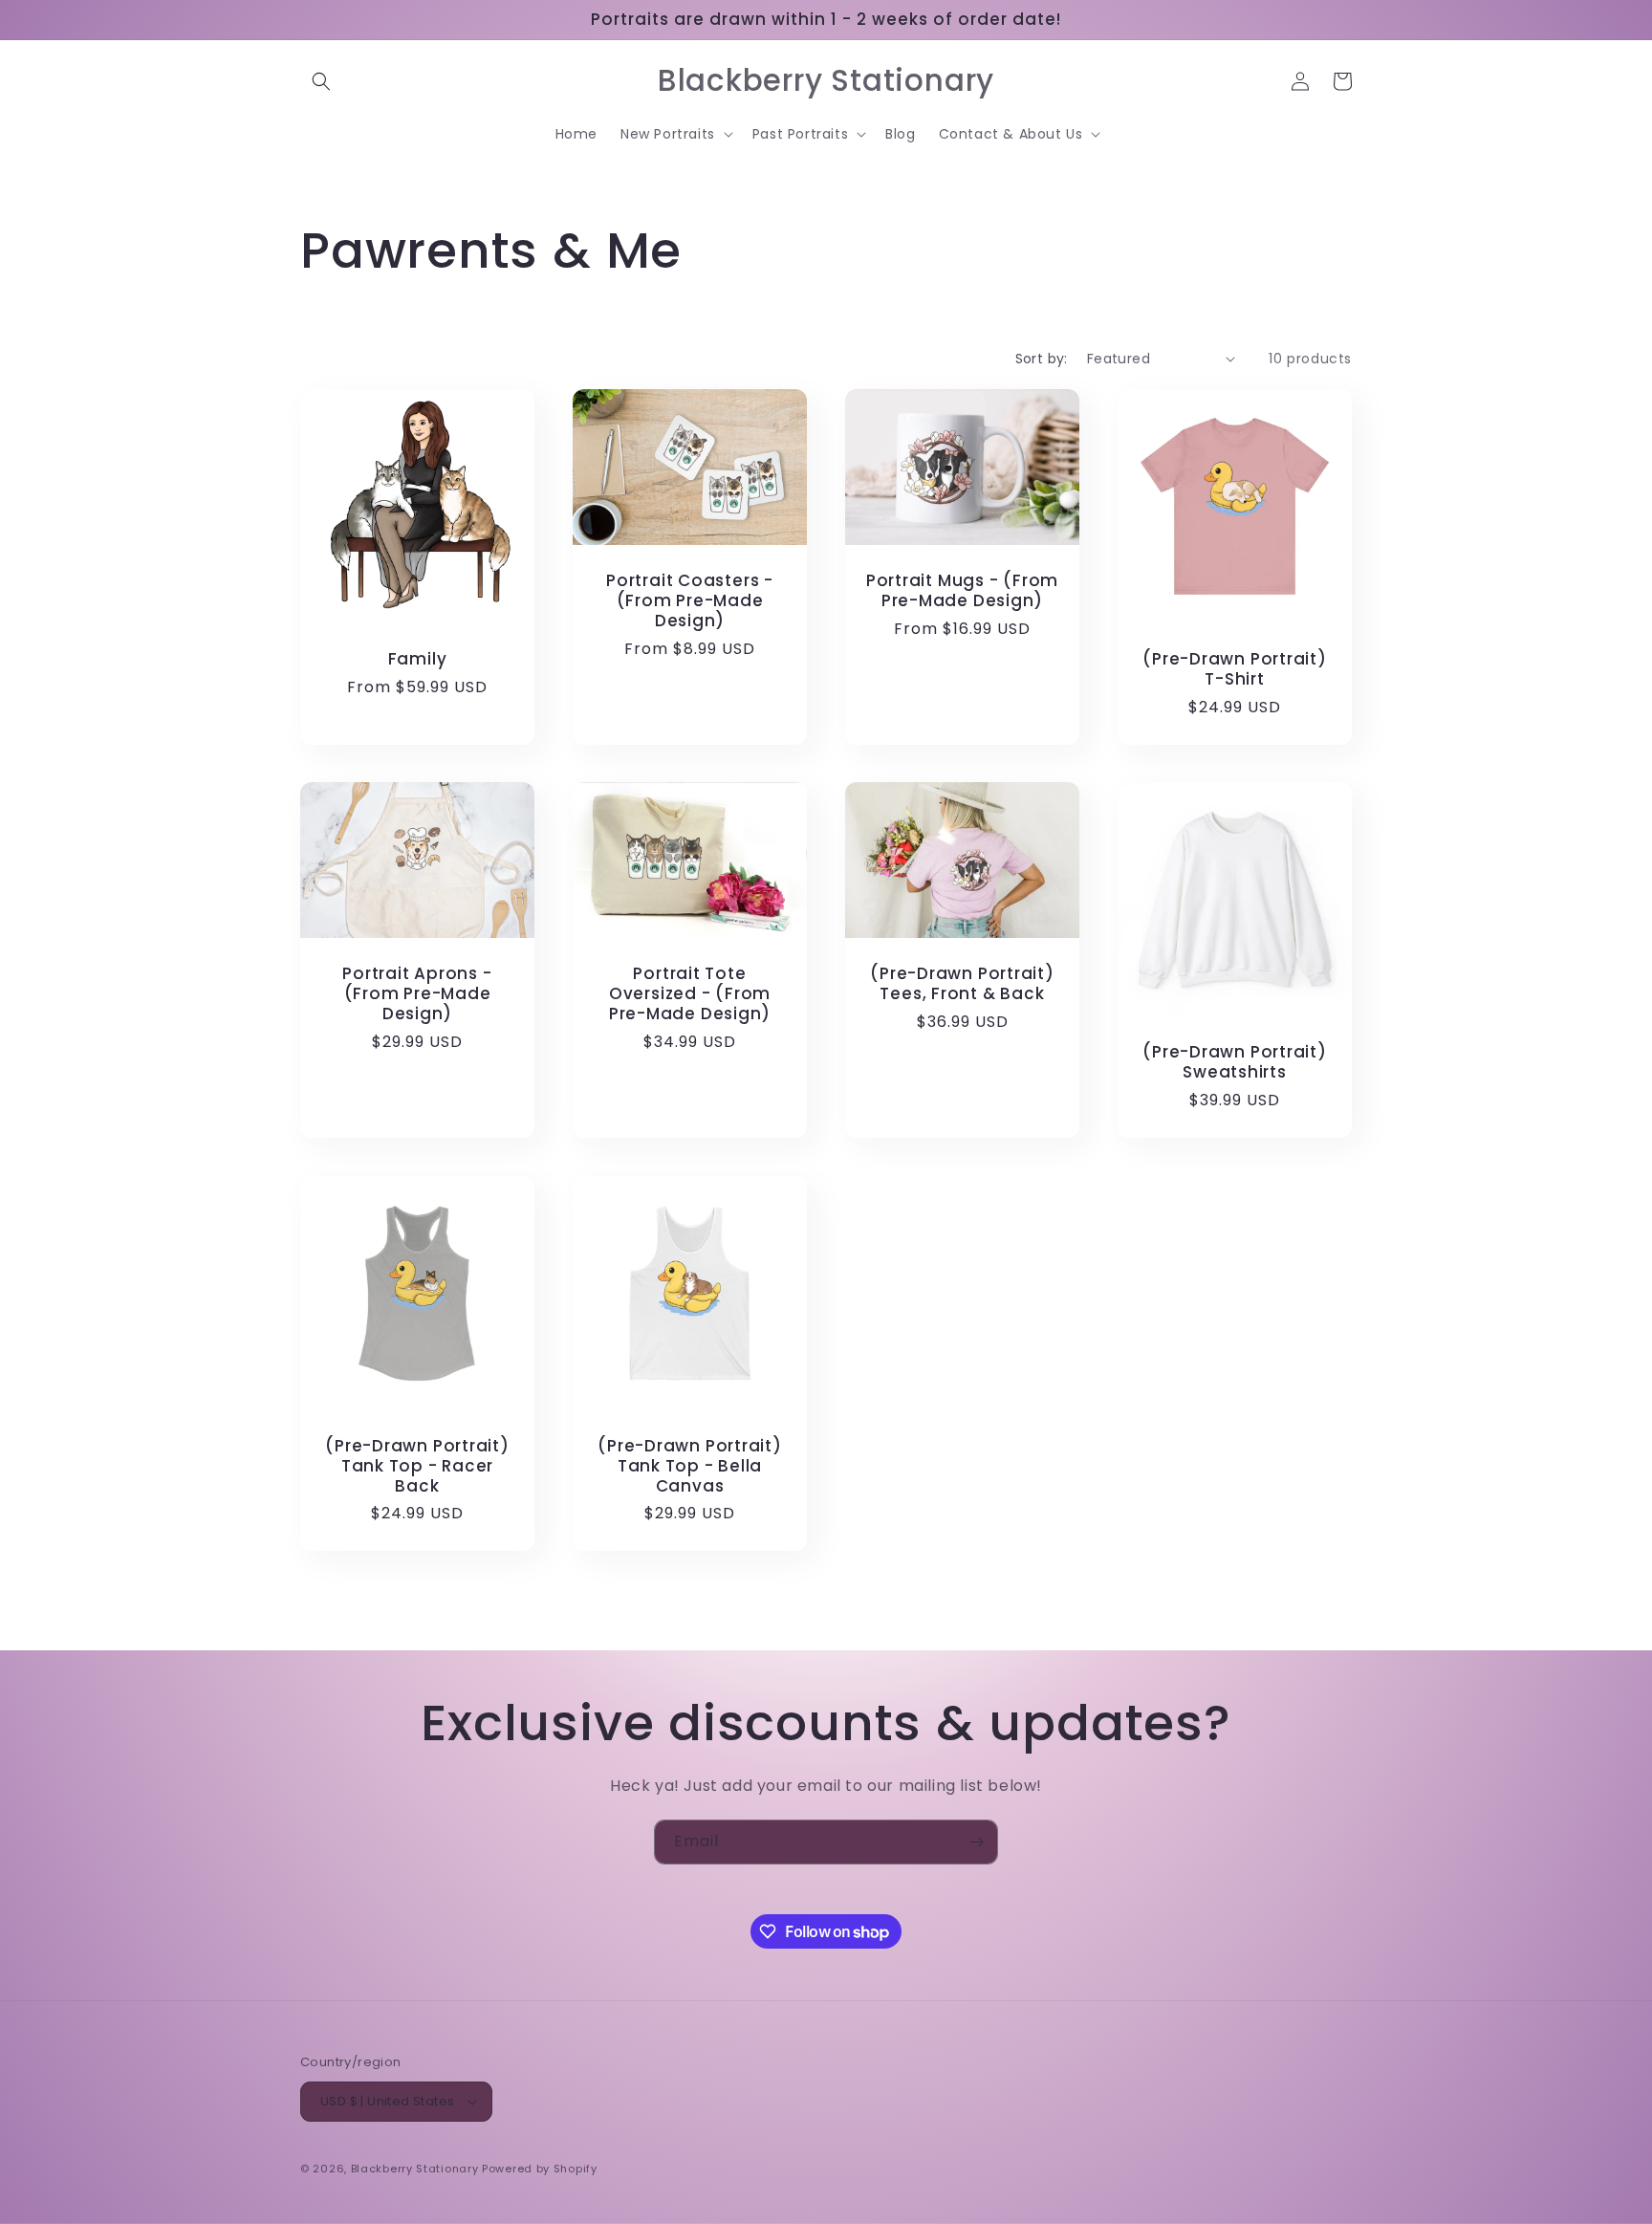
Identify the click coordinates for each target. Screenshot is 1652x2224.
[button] (321, 81)
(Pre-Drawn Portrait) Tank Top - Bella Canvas (690, 1466)
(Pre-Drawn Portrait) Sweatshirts (1235, 1062)
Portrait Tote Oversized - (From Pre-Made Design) (690, 994)
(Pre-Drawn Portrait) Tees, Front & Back (962, 985)
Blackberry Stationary (415, 2169)
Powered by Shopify (540, 2169)
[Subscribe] (976, 1842)
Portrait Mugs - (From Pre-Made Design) (962, 591)
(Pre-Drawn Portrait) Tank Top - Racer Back (417, 1466)
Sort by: (1042, 359)
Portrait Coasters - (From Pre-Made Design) (690, 600)
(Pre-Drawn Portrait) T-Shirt (1235, 669)
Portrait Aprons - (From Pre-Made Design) (417, 994)
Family (418, 659)
